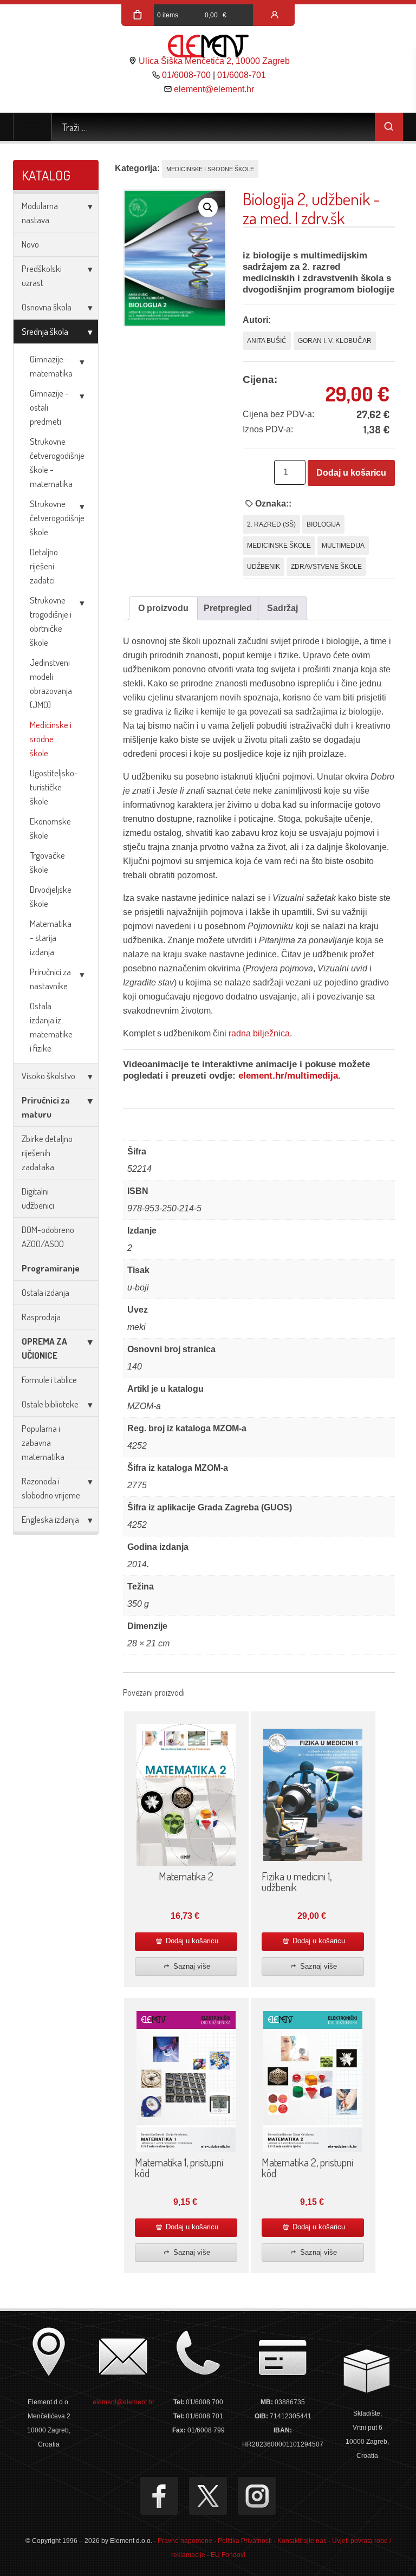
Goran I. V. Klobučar (335, 341)
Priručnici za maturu (46, 1107)
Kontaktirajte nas (302, 2541)
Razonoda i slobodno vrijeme (51, 1488)
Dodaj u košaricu (351, 473)
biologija (323, 524)
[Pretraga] (389, 127)
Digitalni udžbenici (38, 1198)
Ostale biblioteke (50, 1404)
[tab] (163, 608)
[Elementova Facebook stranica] (159, 2496)
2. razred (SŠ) (271, 524)
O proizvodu (163, 608)
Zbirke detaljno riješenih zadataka (47, 1153)
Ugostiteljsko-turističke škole (54, 787)
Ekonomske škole (50, 828)
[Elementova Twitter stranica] (208, 2496)
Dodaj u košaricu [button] (191, 1941)
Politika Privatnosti (245, 2541)
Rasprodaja (41, 1317)
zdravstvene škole (326, 567)
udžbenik (264, 567)
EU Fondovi (228, 2555)
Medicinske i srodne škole (51, 739)
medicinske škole (279, 546)
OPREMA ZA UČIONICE (44, 1348)
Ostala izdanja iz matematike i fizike (51, 1027)
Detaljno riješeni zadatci (44, 566)
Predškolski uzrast (42, 275)
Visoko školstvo (48, 1076)
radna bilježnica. (260, 1033)
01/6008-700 (186, 75)
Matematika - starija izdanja (51, 937)
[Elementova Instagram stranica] (257, 2496)
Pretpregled (228, 608)
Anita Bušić (267, 341)
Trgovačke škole (47, 862)
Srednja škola (45, 331)
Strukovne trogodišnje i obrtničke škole (51, 621)
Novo (30, 244)
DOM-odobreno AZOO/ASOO (48, 1237)
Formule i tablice (49, 1380)
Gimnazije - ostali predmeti (49, 407)
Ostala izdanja (45, 1292)
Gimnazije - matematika (51, 366)
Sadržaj (282, 608)
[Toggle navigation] (32, 127)
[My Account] (275, 15)
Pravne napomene (185, 2541)
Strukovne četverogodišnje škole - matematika (57, 462)
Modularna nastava (40, 213)
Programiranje (51, 1268)
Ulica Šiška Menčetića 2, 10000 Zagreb (214, 61)
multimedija (343, 546)
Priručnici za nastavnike (50, 979)
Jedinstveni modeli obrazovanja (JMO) (51, 683)
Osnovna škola (47, 307)
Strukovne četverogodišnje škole (57, 518)
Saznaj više (191, 1966)
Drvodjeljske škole (51, 896)
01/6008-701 (242, 75)
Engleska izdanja (50, 1519)
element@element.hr (214, 89)
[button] (208, 207)
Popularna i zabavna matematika (43, 1442)
